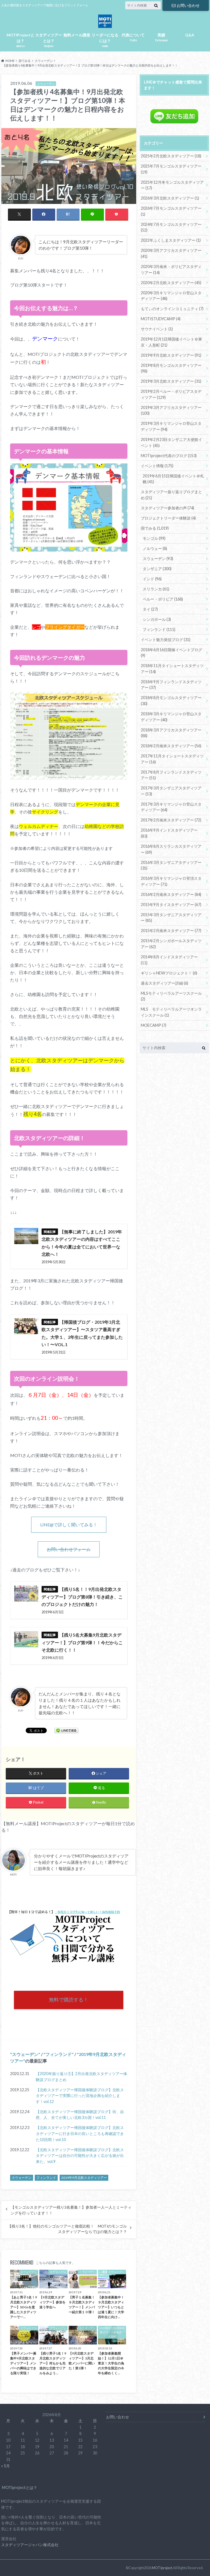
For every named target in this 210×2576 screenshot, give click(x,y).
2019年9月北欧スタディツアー (84, 2178)
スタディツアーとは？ (49, 40)
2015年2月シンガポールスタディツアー (171, 944)
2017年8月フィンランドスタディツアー (171, 775)
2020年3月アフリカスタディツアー (171, 253)
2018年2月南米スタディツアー (171, 746)
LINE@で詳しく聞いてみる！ (69, 1524)
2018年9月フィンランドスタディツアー (171, 685)
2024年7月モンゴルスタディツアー (171, 227)
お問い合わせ (188, 5)
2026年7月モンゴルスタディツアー (171, 211)
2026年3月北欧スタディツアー (170, 198)
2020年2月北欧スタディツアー (171, 283)
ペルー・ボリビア (163, 599)
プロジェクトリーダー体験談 (168, 518)
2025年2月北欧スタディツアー (171, 156)
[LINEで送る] (66, 1730)
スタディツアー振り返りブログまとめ (171, 495)
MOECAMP (154, 1025)
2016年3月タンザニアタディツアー (171, 865)
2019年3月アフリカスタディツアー (171, 410)
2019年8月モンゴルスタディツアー (171, 368)
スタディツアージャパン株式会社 (30, 2545)
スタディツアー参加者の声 (167, 508)
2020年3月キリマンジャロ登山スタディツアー (171, 296)
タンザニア (157, 569)
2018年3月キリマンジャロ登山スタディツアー (171, 717)
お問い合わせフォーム (69, 1549)
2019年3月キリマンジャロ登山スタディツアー (171, 426)
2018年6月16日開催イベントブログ (171, 653)
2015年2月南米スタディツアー (171, 931)
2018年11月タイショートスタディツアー (172, 669)
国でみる (155, 528)
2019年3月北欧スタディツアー (171, 381)
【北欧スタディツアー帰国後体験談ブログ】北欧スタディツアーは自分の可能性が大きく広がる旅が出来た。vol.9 (80, 2156)
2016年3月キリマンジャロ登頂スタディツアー (171, 881)
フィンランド (59, 2054)
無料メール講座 (77, 35)
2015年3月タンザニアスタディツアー (171, 918)
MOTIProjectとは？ (21, 40)
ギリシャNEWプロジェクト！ (169, 973)
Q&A (190, 35)
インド (152, 579)
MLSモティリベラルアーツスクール (171, 996)
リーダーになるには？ (105, 40)
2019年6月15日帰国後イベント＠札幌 (173, 479)
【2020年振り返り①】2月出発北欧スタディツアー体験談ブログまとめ (81, 2077)
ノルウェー (155, 548)
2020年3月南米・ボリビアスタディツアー (171, 269)
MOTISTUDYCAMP (161, 319)
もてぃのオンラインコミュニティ (172, 309)
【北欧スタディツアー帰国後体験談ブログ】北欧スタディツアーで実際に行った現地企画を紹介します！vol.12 (80, 2096)
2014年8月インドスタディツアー (169, 960)
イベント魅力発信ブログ (166, 640)
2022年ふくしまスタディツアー (171, 240)
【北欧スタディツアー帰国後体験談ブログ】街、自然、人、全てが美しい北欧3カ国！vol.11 (80, 2115)
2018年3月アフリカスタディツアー (171, 733)
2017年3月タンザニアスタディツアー (171, 791)
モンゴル (154, 538)
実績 (161, 37)
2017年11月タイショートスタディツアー (172, 759)
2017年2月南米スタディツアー (171, 820)
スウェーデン (25, 2054)
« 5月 (5, 2466)
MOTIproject (162, 2568)
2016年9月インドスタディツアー (169, 833)
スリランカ (156, 589)
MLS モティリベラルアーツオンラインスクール (171, 1012)
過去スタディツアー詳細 (164, 983)
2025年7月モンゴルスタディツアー (171, 169)
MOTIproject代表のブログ (169, 456)
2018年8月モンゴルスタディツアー (171, 701)
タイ (150, 609)
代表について (133, 37)
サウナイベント (157, 329)
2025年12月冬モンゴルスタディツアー (172, 185)
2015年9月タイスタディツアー (171, 905)
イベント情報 (157, 466)
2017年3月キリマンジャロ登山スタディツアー (171, 807)
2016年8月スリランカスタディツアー (171, 849)
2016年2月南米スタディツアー (171, 894)
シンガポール (157, 619)
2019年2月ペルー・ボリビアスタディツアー (171, 394)
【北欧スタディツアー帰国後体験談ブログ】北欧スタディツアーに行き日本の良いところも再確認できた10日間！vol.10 (80, 2133)
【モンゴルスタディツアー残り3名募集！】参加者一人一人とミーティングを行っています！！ (71, 2210)
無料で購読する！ (69, 2000)
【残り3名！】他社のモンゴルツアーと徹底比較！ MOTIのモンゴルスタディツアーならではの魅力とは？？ (67, 2229)
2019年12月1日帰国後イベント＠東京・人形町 (171, 342)
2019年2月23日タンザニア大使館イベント (171, 442)
